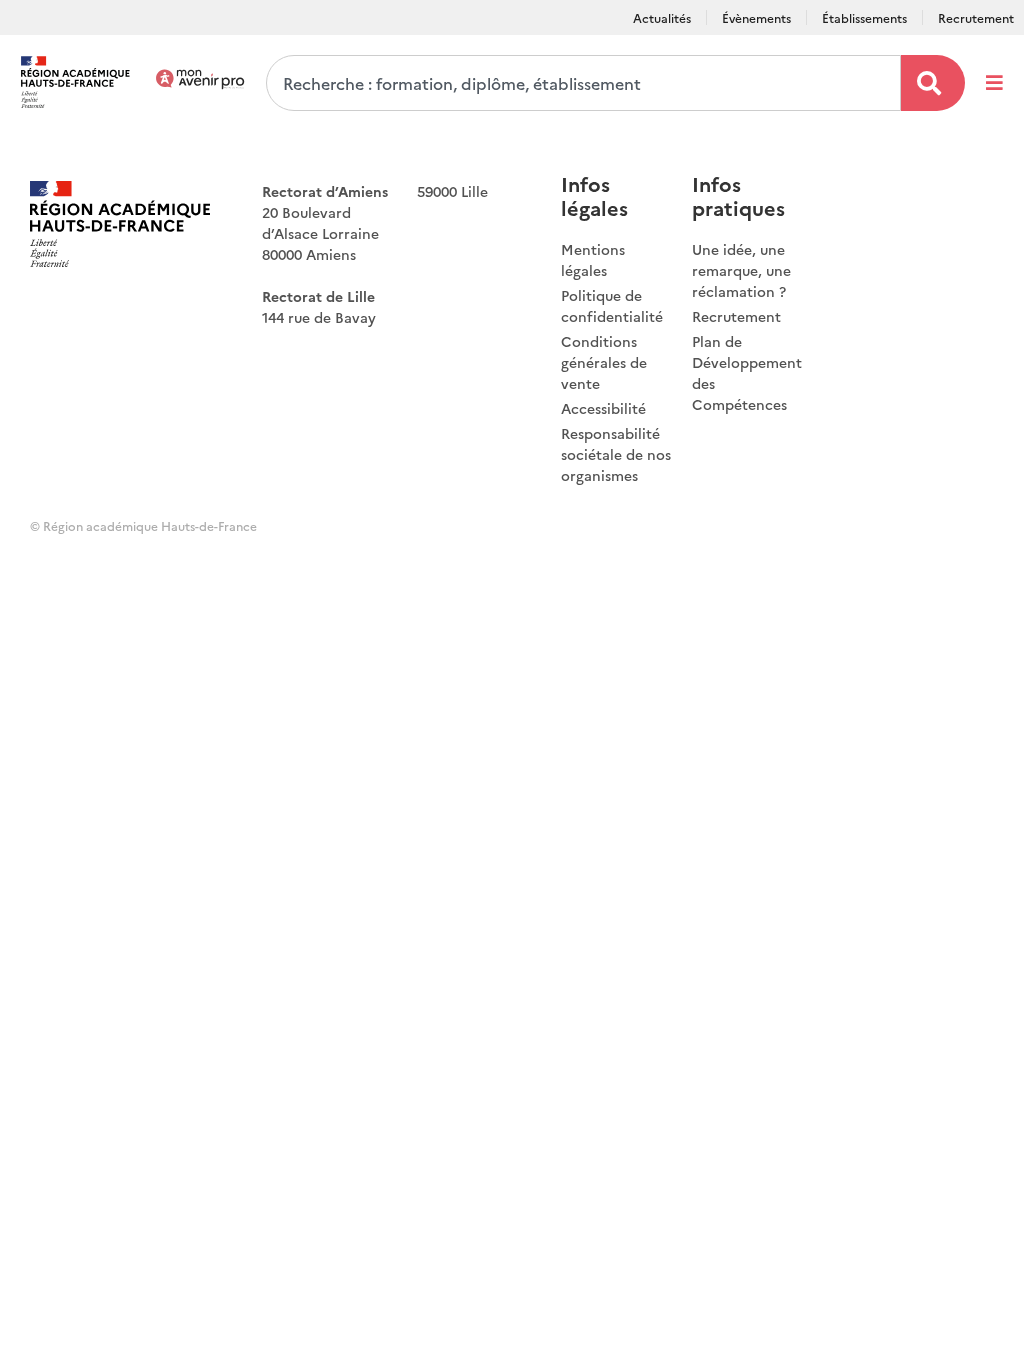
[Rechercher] (933, 83)
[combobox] (583, 83)
